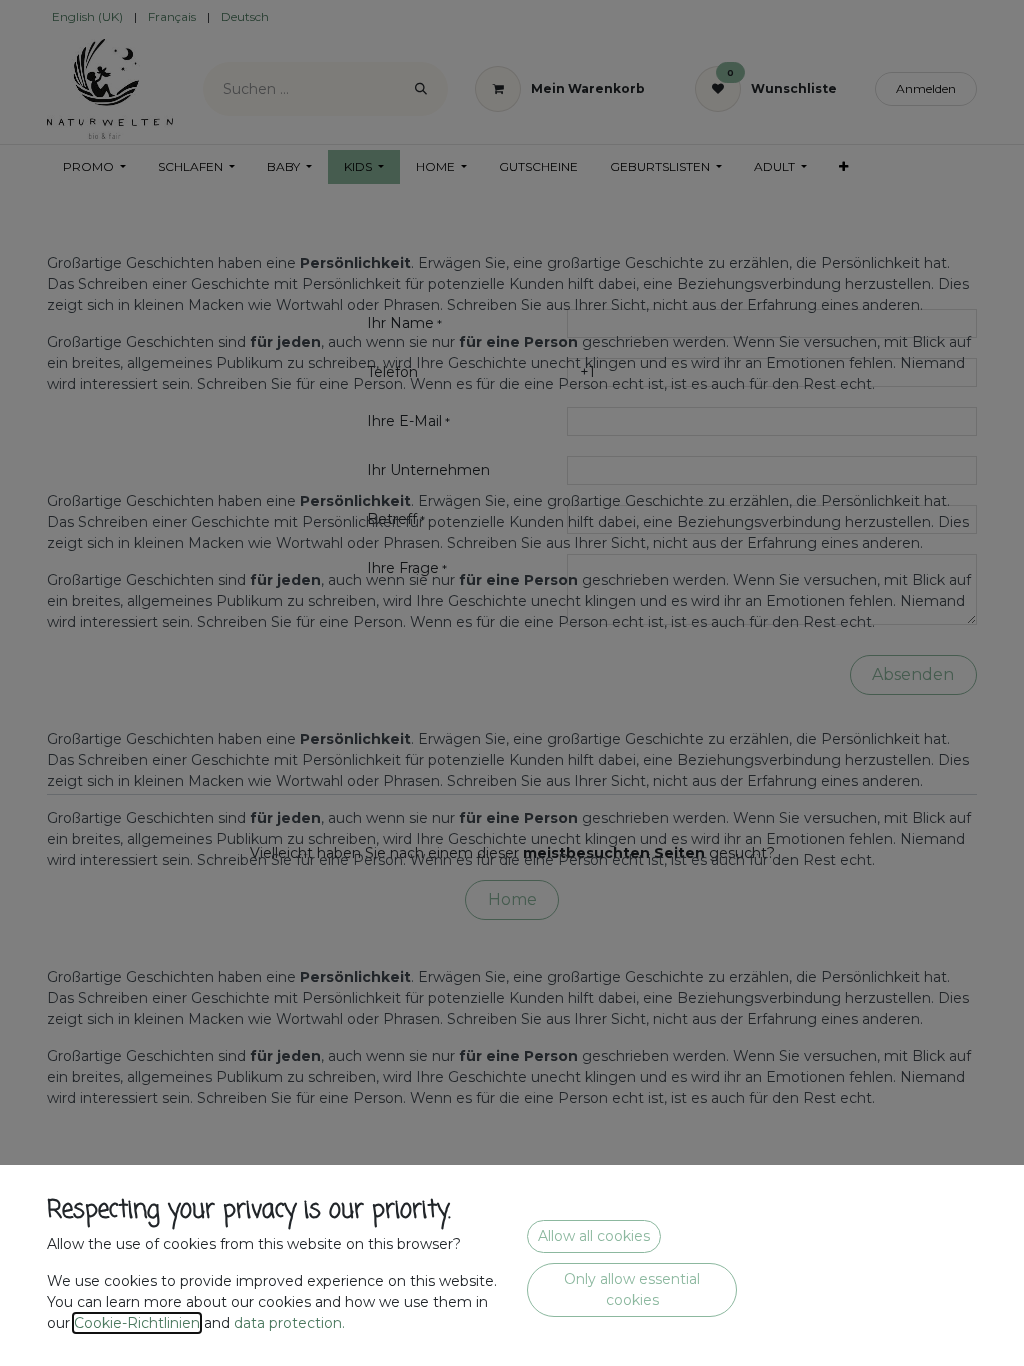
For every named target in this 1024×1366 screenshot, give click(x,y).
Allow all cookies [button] (594, 1236)
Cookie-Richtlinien (137, 1323)
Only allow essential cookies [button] (632, 1289)
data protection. (291, 1323)
